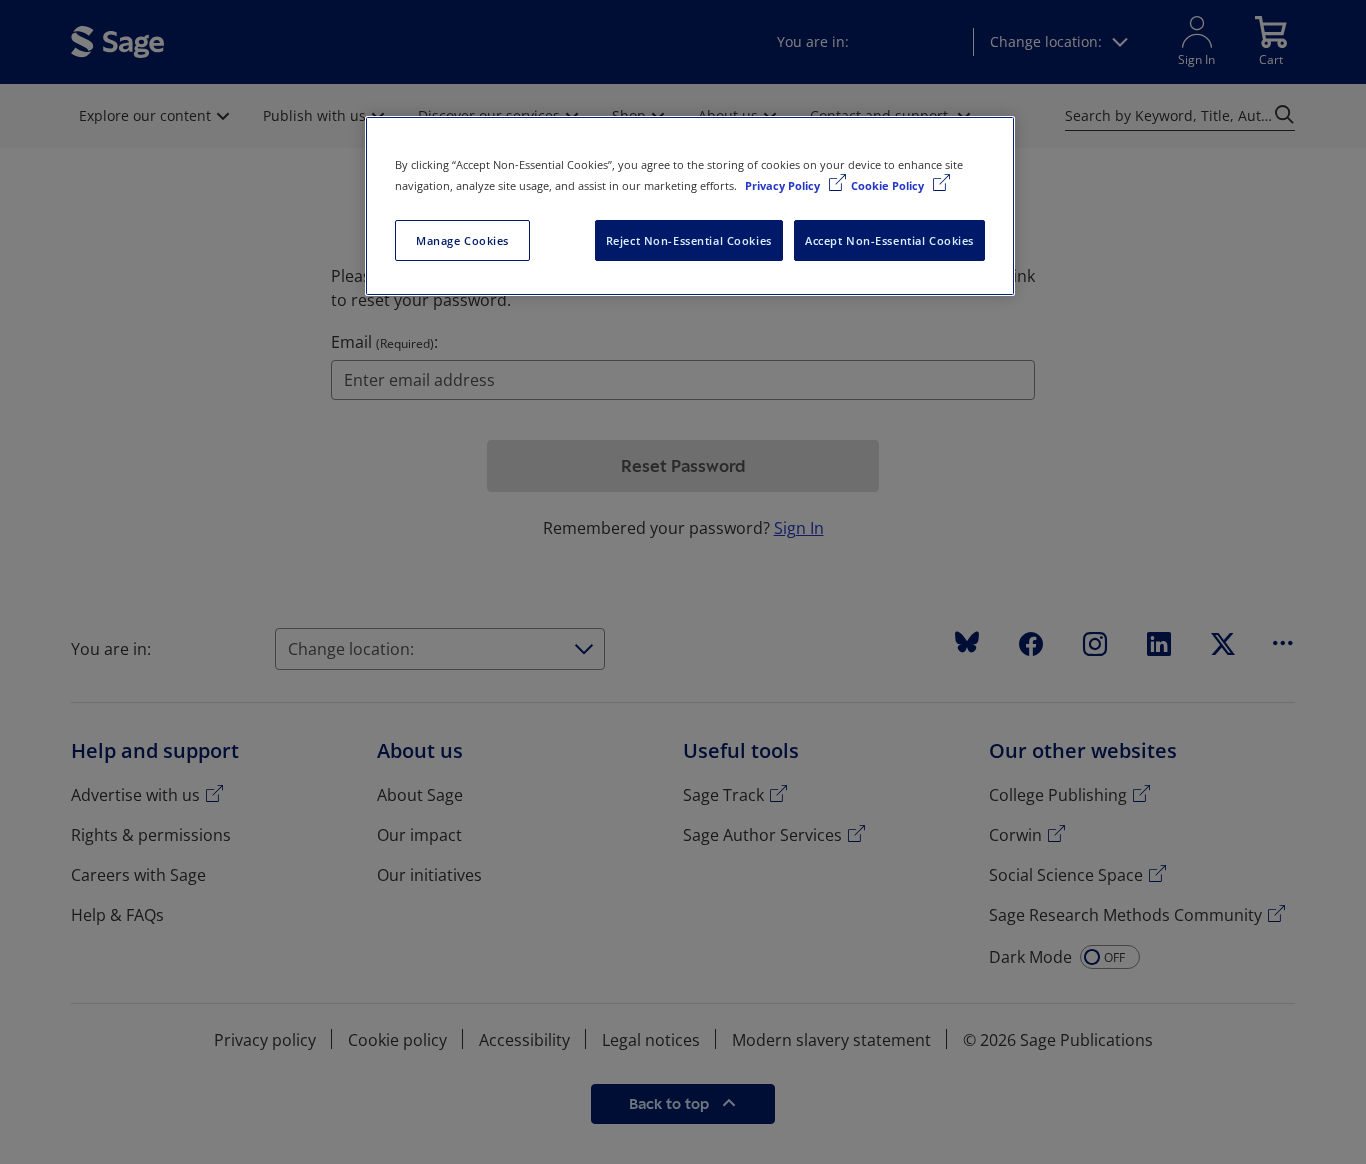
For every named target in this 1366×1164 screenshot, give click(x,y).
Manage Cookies (462, 240)
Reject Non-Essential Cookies (689, 240)
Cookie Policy (889, 185)
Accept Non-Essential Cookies (889, 240)
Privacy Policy (784, 185)
